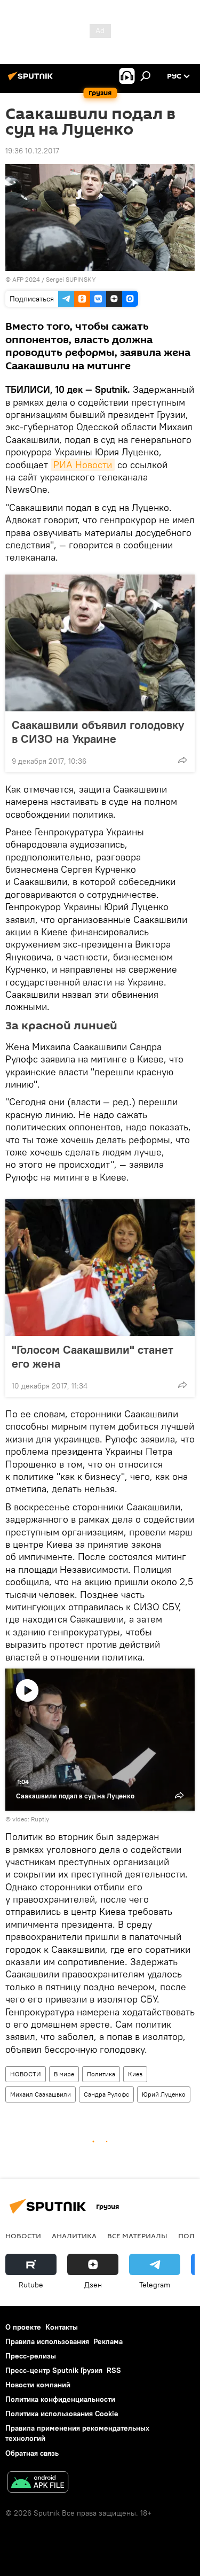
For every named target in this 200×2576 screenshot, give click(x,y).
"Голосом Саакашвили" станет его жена (93, 1356)
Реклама (108, 2341)
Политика (101, 2074)
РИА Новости (83, 465)
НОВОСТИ (26, 2074)
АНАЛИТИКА (74, 2236)
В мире (64, 2074)
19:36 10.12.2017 (32, 151)
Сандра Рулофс (106, 2094)
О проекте (23, 2327)
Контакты (62, 2327)
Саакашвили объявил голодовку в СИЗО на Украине (98, 732)
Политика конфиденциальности (60, 2399)
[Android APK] (38, 2483)
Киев (135, 2074)
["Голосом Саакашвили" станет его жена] (100, 1268)
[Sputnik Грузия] (32, 80)
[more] (182, 760)
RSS (114, 2370)
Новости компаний (38, 2385)
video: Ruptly (31, 1819)
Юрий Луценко (164, 2094)
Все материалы (137, 2236)
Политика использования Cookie (62, 2414)
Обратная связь (32, 2453)
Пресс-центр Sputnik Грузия (54, 2370)
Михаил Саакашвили (41, 2094)
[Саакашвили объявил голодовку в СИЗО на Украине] (100, 643)
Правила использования (47, 2341)
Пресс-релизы (31, 2356)
